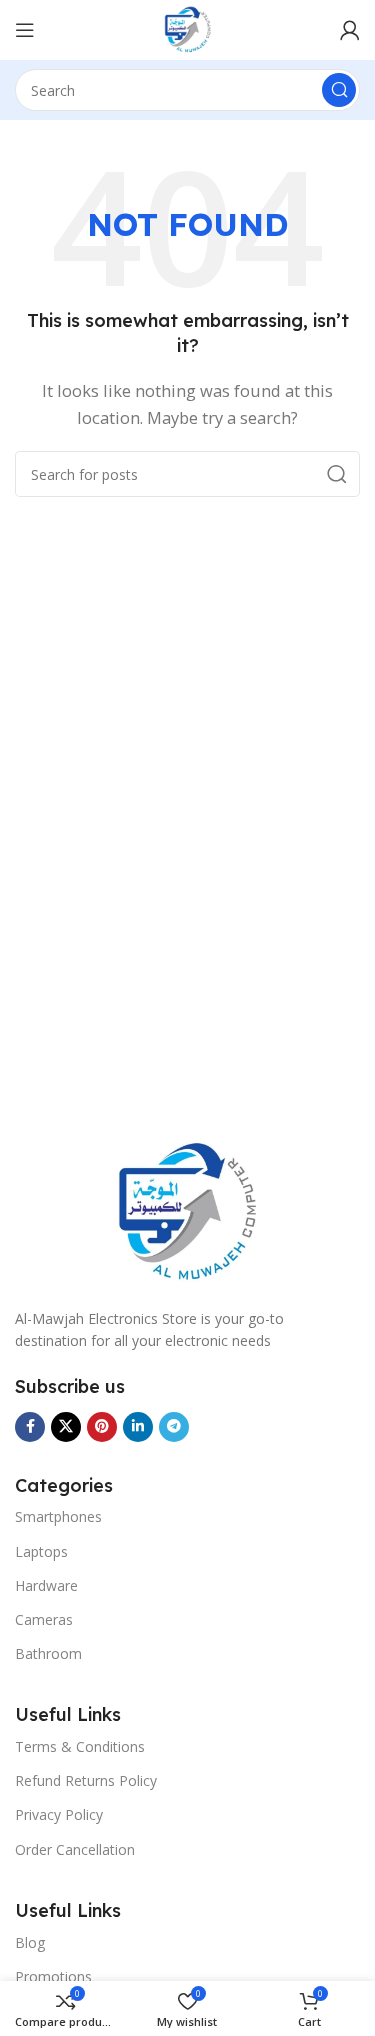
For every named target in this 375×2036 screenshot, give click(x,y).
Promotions (53, 1976)
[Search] (339, 90)
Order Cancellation (75, 1849)
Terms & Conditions (80, 1746)
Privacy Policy (59, 1814)
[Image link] (188, 1211)
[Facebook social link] (30, 1427)
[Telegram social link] (174, 1427)
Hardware (46, 1585)
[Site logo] (188, 28)
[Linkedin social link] (138, 1427)
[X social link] (66, 1427)
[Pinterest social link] (102, 1427)
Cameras (44, 1619)
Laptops (41, 1551)
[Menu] (25, 30)
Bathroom (48, 1653)
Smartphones (58, 1516)
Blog (30, 1942)
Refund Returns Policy (86, 1780)
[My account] (350, 30)
